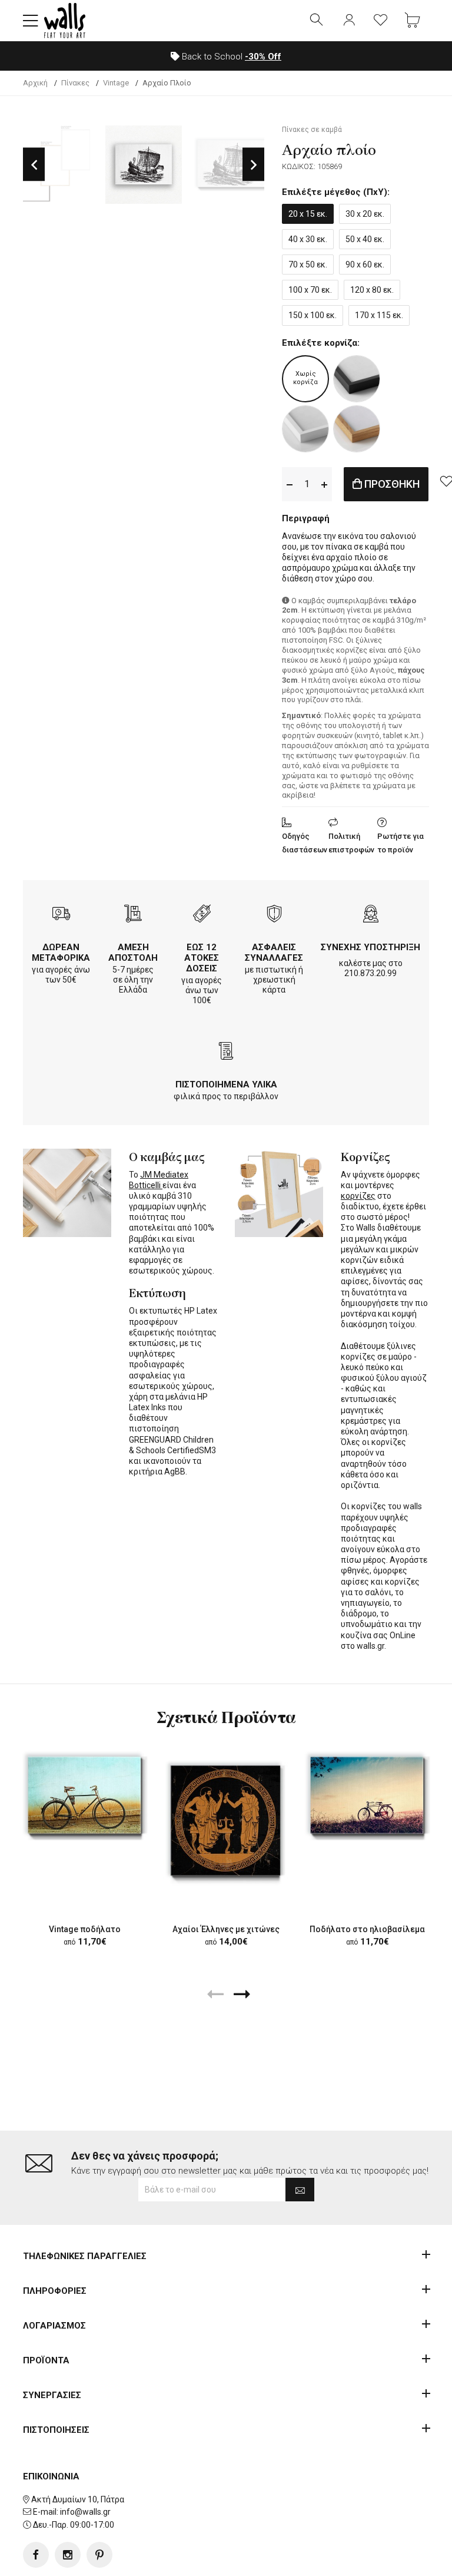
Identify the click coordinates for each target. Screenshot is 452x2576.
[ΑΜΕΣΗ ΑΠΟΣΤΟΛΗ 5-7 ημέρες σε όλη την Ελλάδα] (133, 915)
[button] (31, 21)
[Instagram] (68, 2555)
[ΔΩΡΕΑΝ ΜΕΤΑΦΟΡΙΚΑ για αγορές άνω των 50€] (61, 915)
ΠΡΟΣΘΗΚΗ (391, 484)
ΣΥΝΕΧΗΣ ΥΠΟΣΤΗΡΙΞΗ (370, 947)
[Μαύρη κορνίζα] (357, 379)
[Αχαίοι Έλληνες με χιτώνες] (226, 1820)
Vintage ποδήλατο (85, 1929)
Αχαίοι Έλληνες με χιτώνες (226, 1929)
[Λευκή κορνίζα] (305, 429)
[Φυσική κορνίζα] (357, 429)
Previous (34, 165)
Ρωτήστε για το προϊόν (401, 843)
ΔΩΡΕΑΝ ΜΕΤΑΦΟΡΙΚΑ (61, 953)
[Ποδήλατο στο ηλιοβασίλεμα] (367, 1795)
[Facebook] (36, 2555)
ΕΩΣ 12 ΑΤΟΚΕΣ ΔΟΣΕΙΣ (202, 958)
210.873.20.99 (370, 973)
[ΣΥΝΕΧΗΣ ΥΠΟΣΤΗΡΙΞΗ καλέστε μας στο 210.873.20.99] (371, 915)
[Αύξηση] (324, 484)
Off (263, 57)
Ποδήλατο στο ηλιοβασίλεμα (367, 1929)
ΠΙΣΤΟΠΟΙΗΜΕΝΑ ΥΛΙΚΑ (226, 1084)
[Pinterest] (99, 2555)
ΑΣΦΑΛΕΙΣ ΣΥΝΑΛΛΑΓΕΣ (274, 953)
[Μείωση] (290, 484)
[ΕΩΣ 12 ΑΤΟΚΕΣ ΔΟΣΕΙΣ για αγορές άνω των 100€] (202, 915)
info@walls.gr (85, 2512)
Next (253, 165)
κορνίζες (358, 1196)
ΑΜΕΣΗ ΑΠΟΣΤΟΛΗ (133, 953)
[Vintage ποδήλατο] (85, 1795)
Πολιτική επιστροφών (351, 843)
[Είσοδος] (349, 21)
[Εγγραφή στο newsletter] (300, 2190)
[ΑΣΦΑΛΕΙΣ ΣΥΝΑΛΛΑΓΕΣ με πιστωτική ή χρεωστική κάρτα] (274, 915)
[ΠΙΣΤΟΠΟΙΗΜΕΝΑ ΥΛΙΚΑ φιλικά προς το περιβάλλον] (226, 1052)
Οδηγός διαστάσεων (305, 843)
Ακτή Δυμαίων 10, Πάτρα (78, 2499)
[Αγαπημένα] (381, 21)
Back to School (230, 57)
